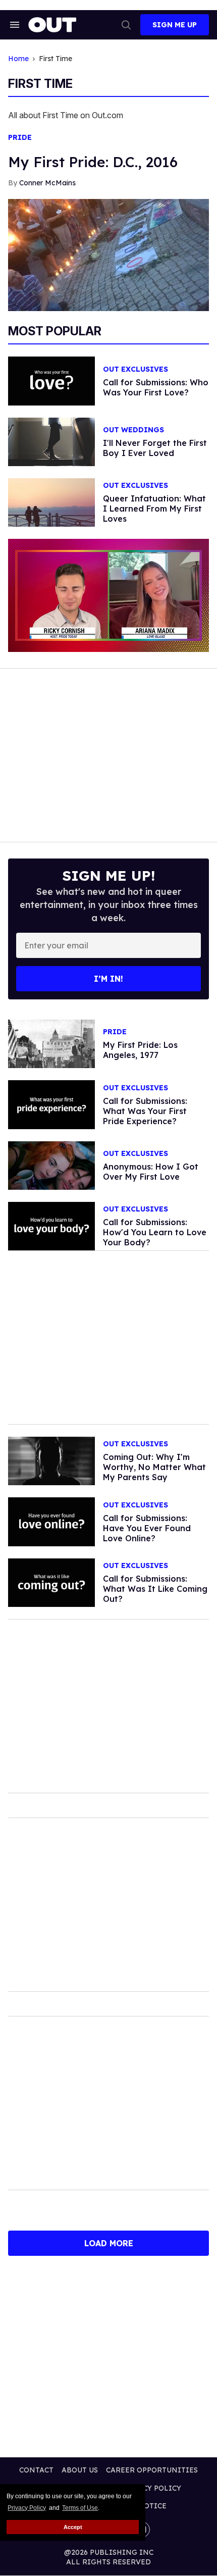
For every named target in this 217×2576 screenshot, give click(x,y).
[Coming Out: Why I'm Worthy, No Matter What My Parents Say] (51, 1460)
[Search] (126, 25)
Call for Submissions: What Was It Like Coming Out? (155, 1589)
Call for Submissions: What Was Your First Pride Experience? (145, 1111)
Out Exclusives (135, 369)
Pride (20, 138)
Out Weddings (133, 430)
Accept (73, 2527)
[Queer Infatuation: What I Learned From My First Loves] (51, 502)
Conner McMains (47, 183)
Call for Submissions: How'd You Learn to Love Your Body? (155, 1232)
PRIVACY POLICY (151, 2488)
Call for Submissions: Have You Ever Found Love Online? (147, 1528)
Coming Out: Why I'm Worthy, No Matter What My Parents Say (154, 1467)
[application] (108, 595)
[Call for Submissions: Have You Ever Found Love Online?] (51, 1521)
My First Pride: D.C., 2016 (93, 162)
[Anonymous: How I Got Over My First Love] (51, 1165)
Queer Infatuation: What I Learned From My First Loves (154, 509)
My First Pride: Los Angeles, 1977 (140, 1050)
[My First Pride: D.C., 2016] (108, 255)
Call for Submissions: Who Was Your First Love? (156, 387)
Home (18, 59)
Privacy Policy (27, 2508)
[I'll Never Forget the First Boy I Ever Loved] (51, 441)
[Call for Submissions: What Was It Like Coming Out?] (51, 1582)
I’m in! (108, 979)
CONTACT (36, 2470)
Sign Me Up (175, 25)
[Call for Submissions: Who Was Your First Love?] (51, 380)
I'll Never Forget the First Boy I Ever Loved (155, 448)
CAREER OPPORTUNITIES (152, 2470)
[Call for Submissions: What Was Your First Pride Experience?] (51, 1104)
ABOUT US (80, 2470)
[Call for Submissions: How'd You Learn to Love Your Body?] (51, 1226)
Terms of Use (80, 2508)
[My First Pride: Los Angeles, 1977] (51, 1043)
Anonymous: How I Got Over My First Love (151, 1172)
